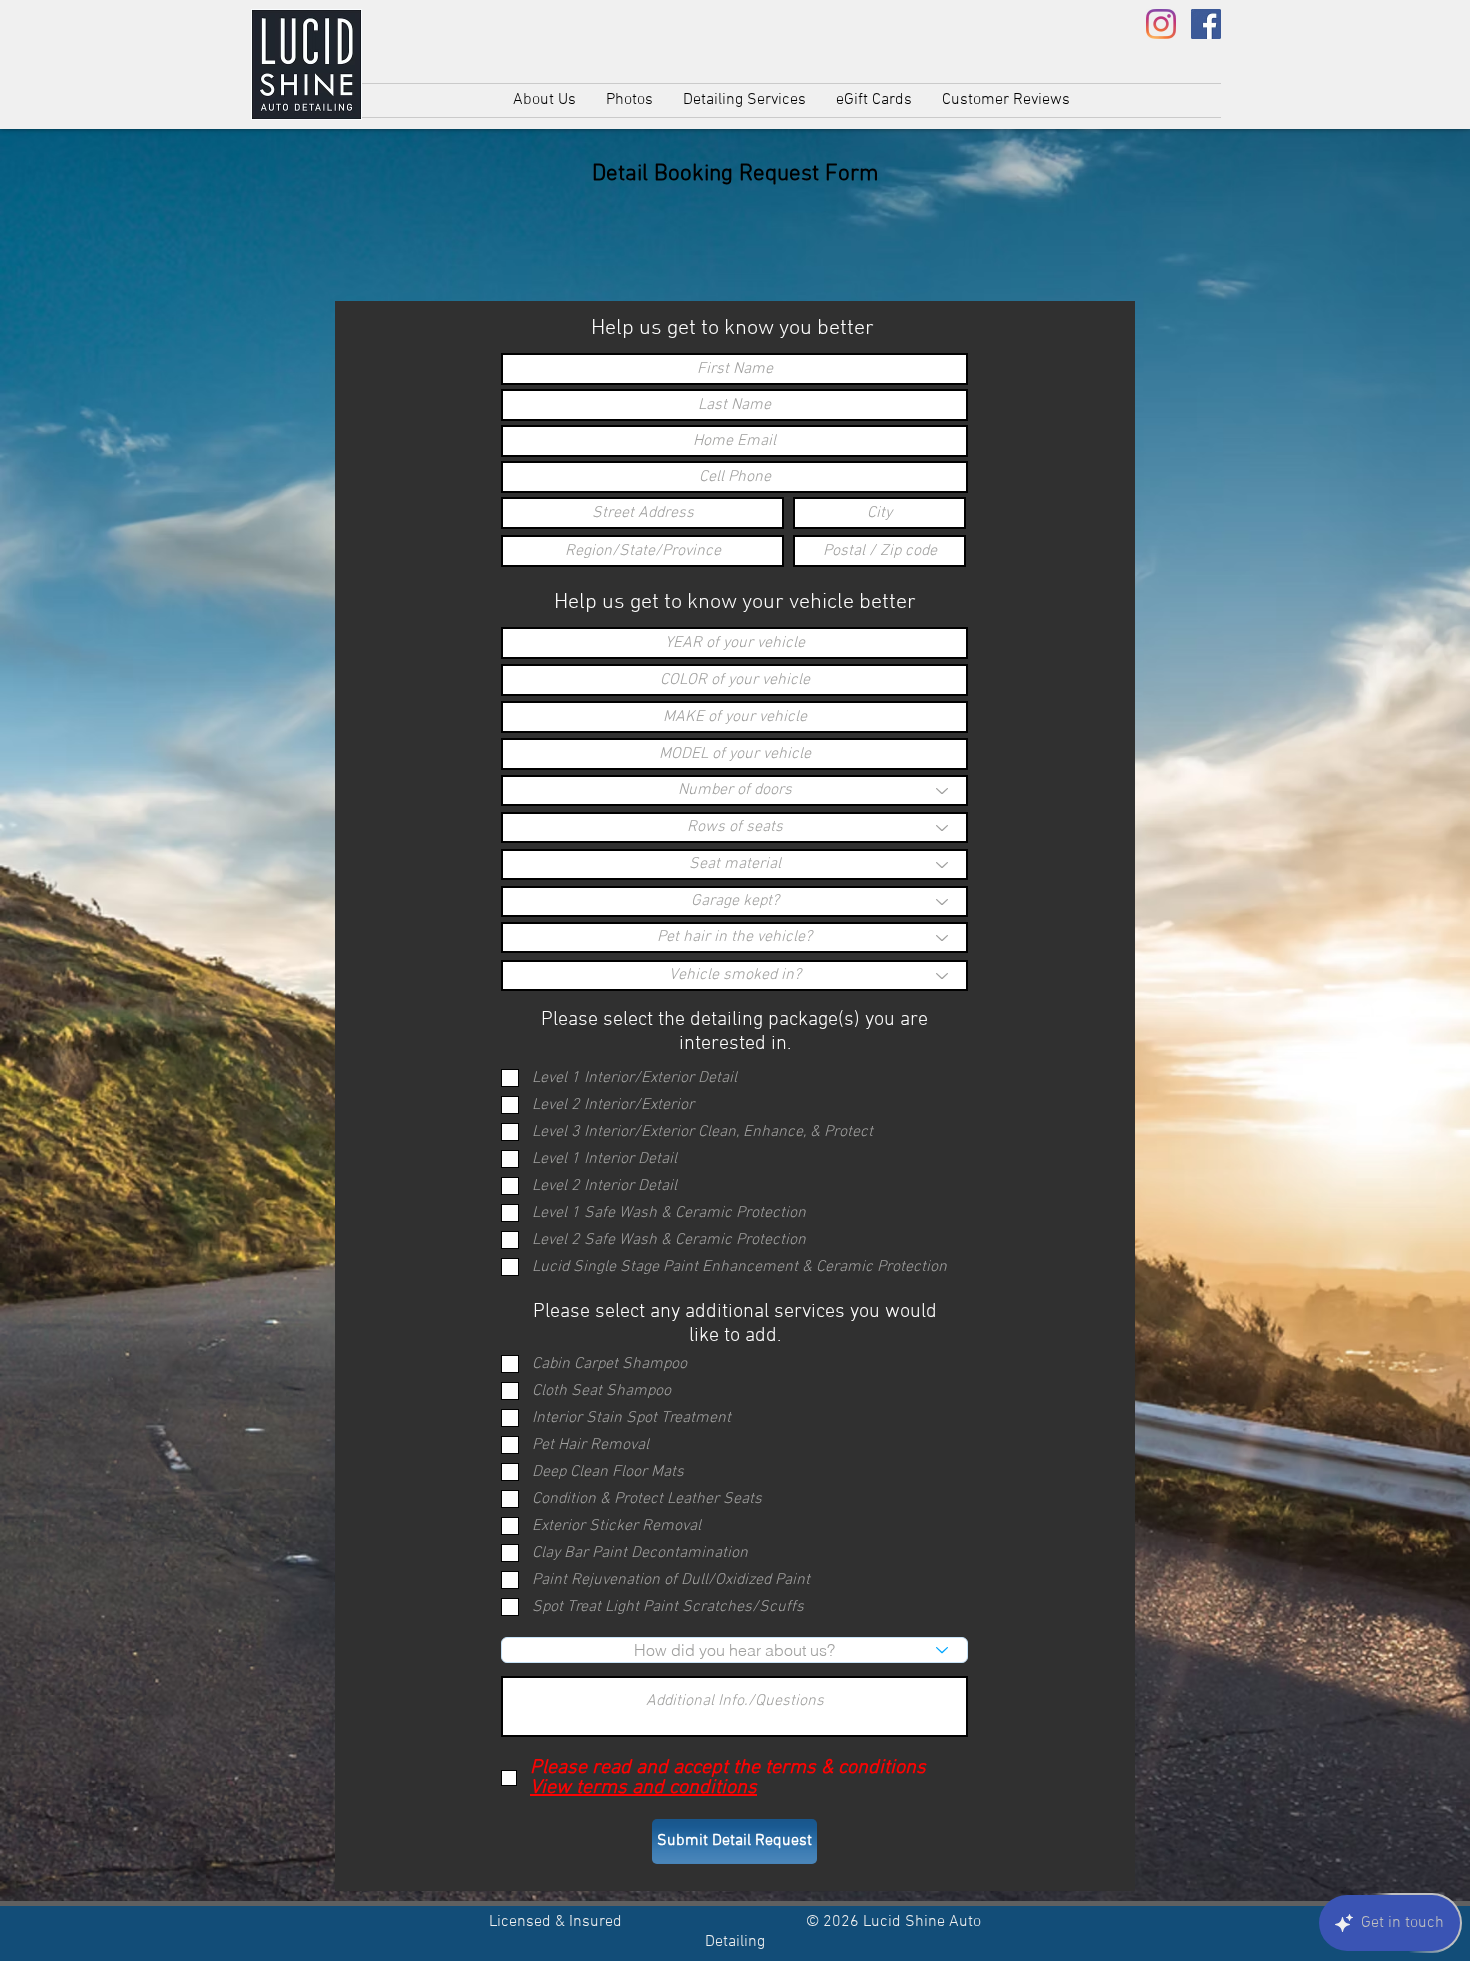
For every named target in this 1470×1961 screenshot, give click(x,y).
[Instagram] (1161, 24)
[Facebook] (1206, 24)
